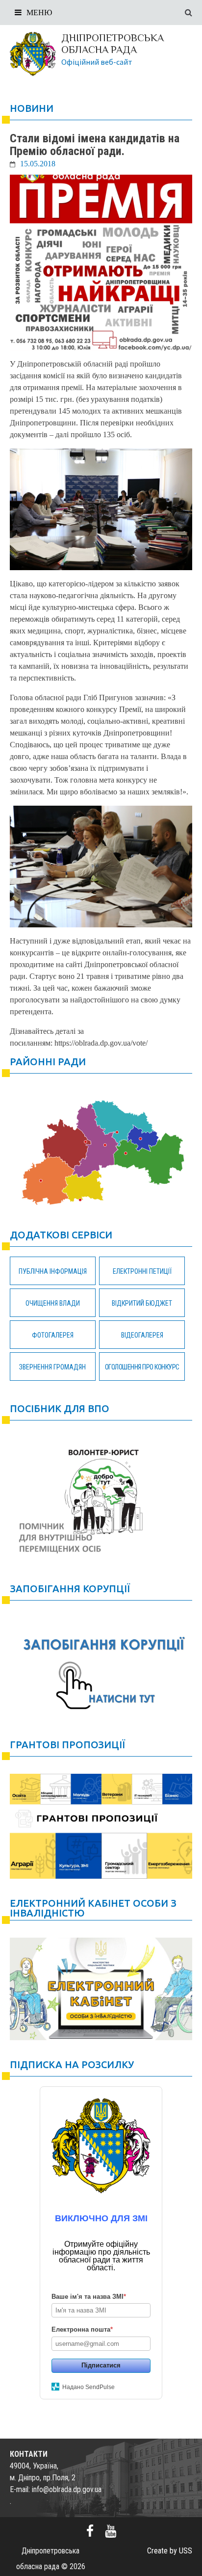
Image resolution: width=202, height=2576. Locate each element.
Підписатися (101, 2365)
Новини (32, 108)
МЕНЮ (39, 13)
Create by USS (170, 2551)
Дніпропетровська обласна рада (113, 44)
